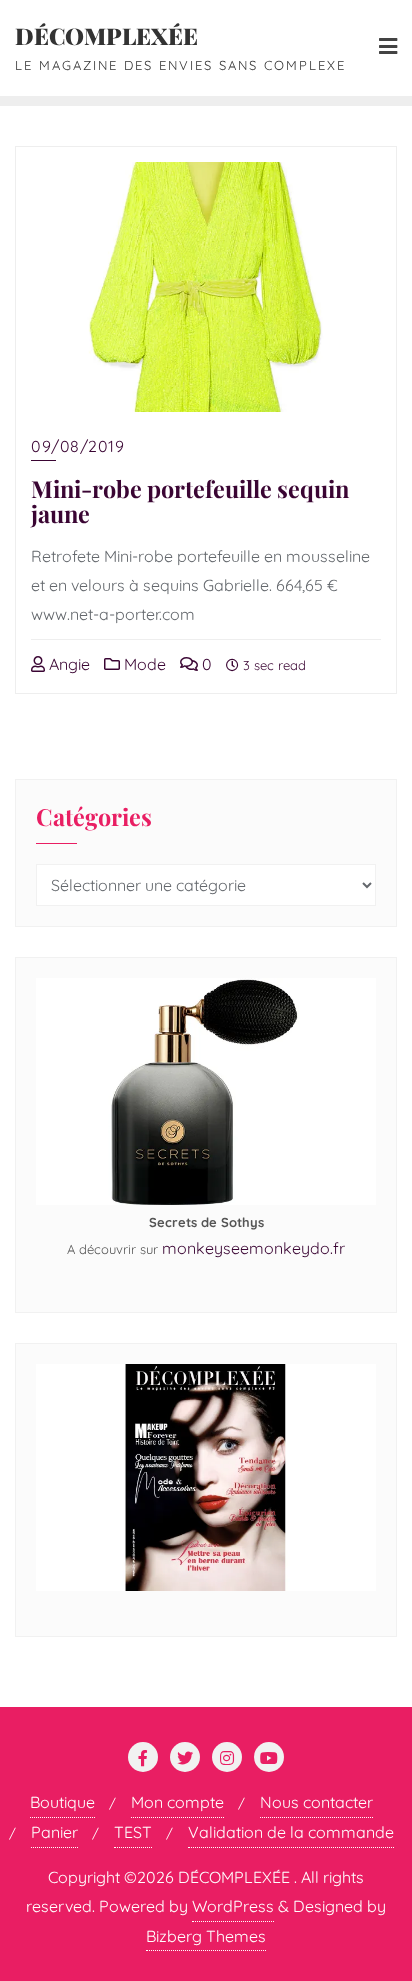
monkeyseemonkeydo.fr (253, 1248)
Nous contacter (316, 1802)
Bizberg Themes (206, 1936)
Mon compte (177, 1802)
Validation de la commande (291, 1832)
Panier (54, 1832)
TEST (133, 1832)
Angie (67, 664)
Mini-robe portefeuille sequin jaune (190, 501)
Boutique (62, 1802)
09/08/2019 (77, 446)
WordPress (233, 1906)
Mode (143, 664)
